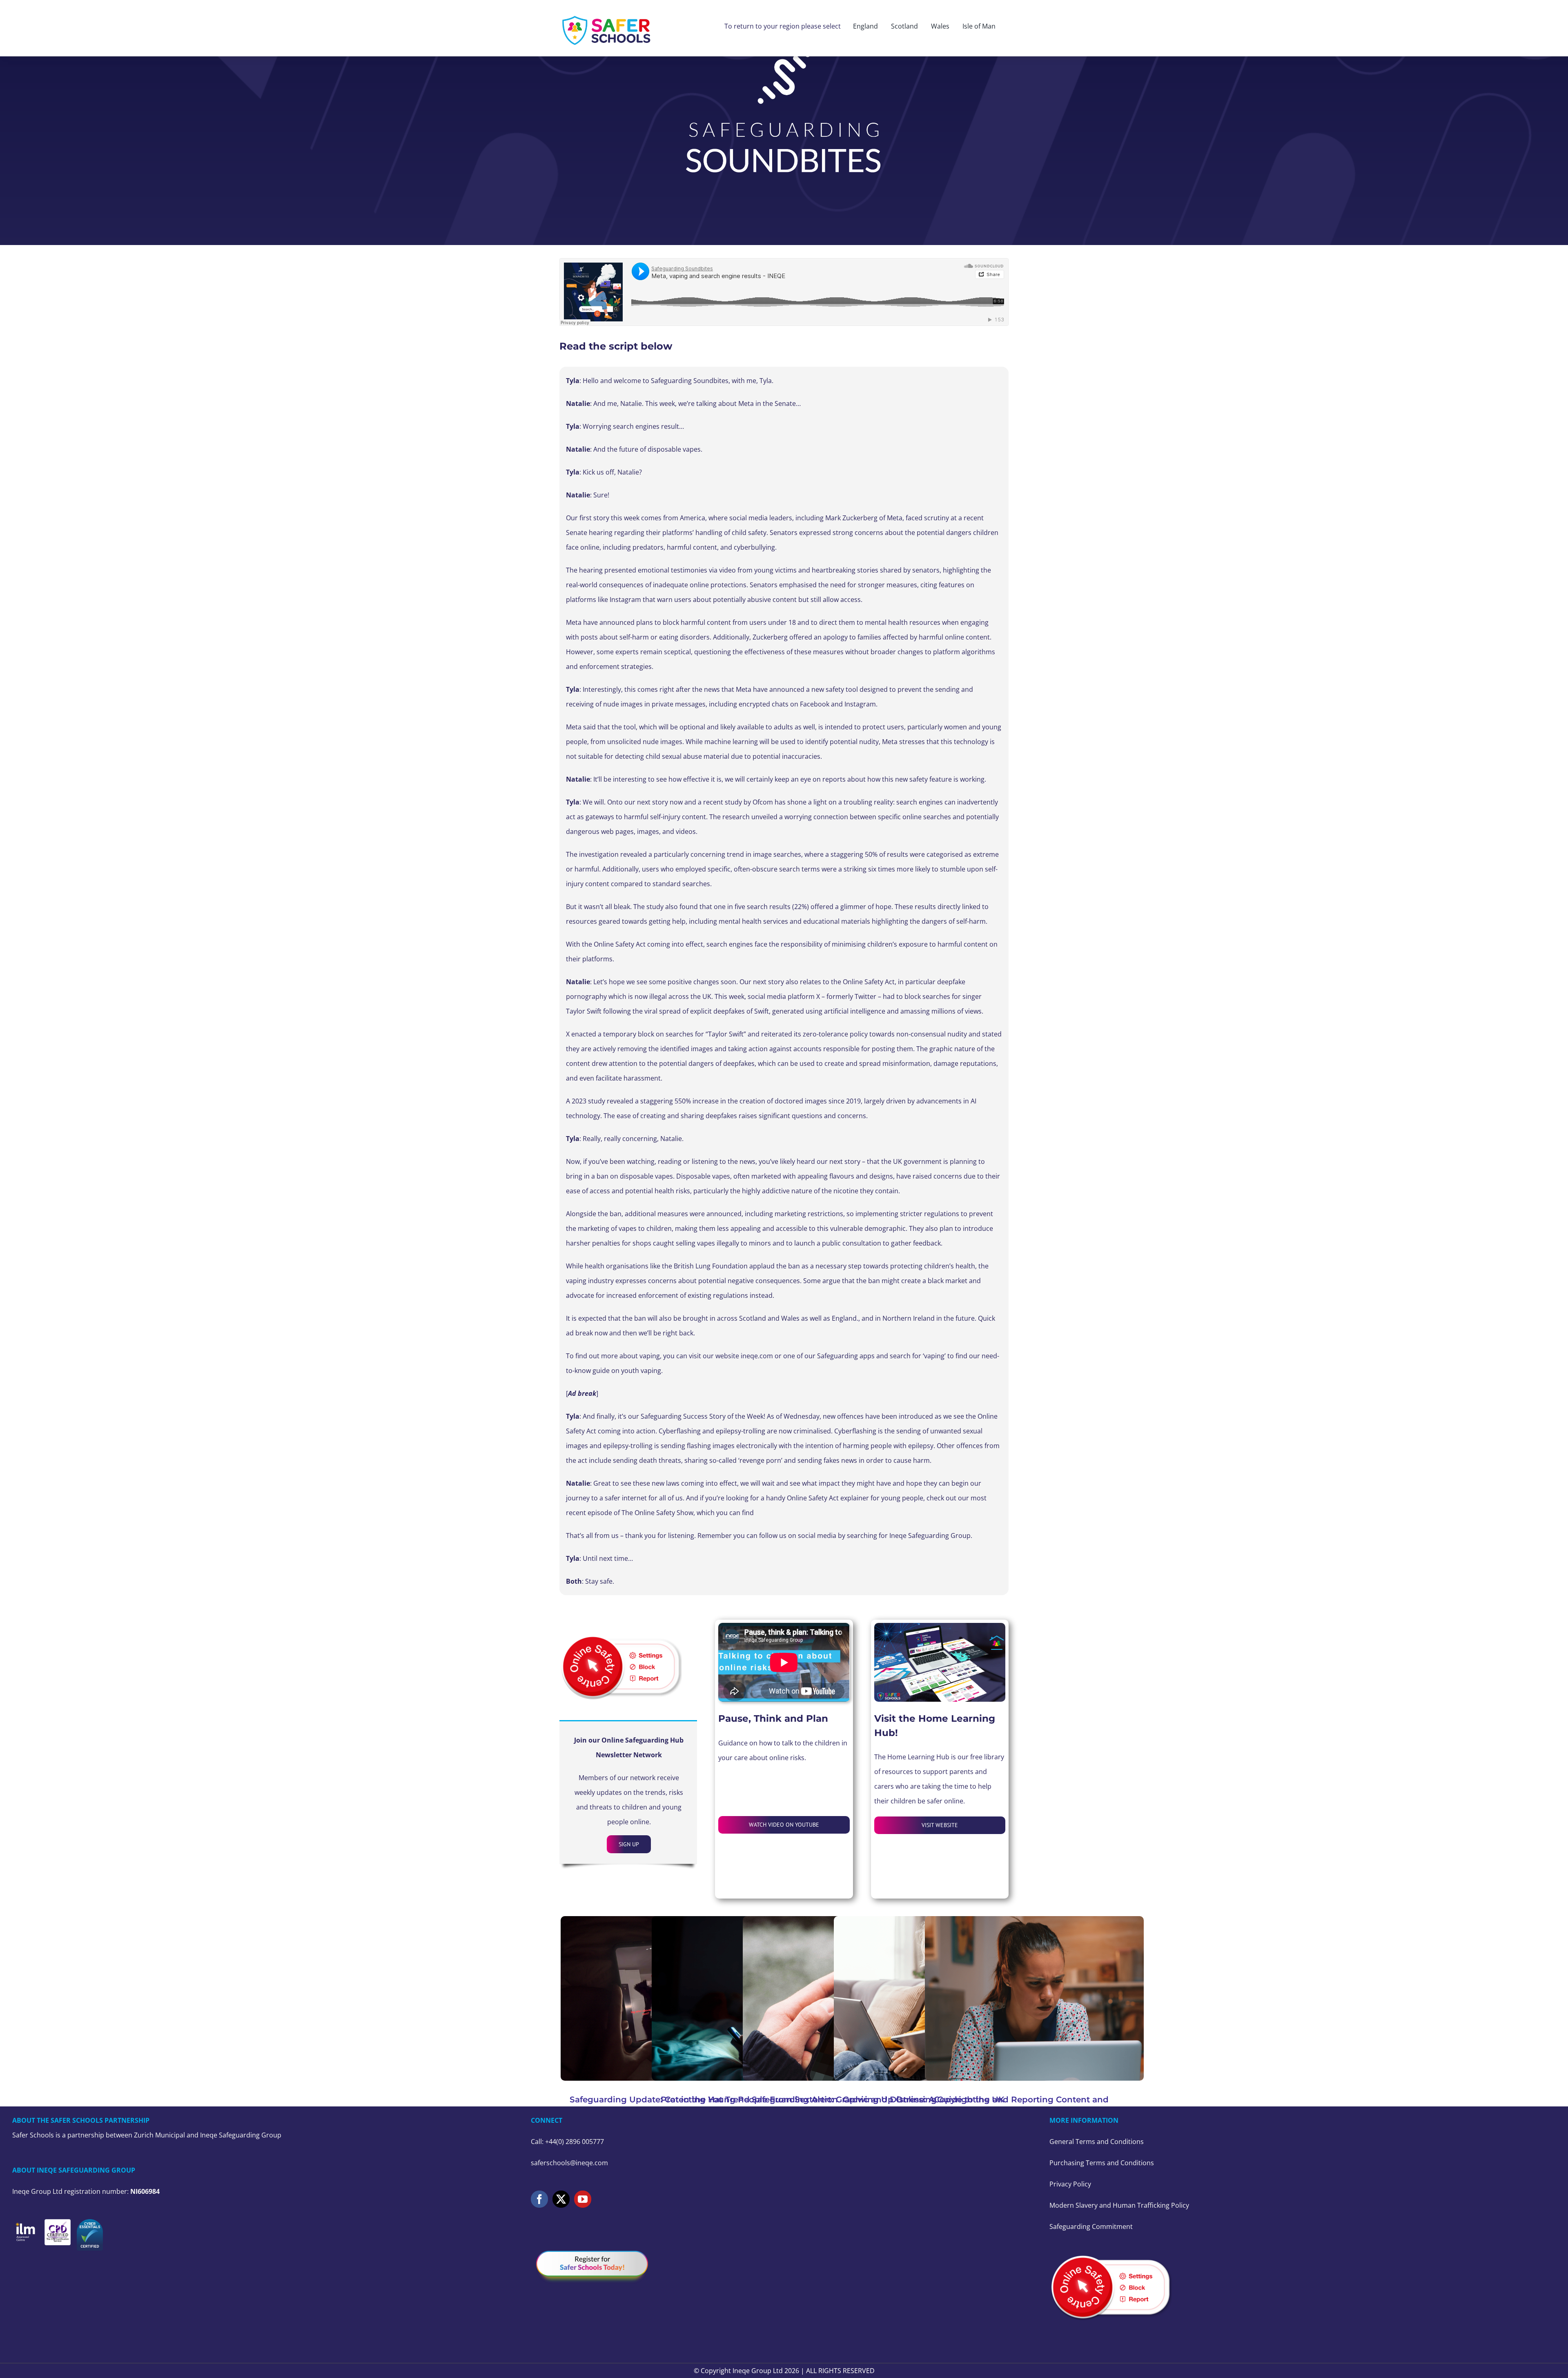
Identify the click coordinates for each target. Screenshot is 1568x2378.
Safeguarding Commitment (1091, 2226)
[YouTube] (583, 2199)
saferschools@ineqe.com (569, 2163)
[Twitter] (561, 2199)
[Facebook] (539, 2199)
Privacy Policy (1070, 2184)
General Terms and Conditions (1097, 2142)
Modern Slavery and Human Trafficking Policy (1119, 2205)
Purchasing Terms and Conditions (1102, 2163)
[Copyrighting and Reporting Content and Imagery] (1034, 1998)
